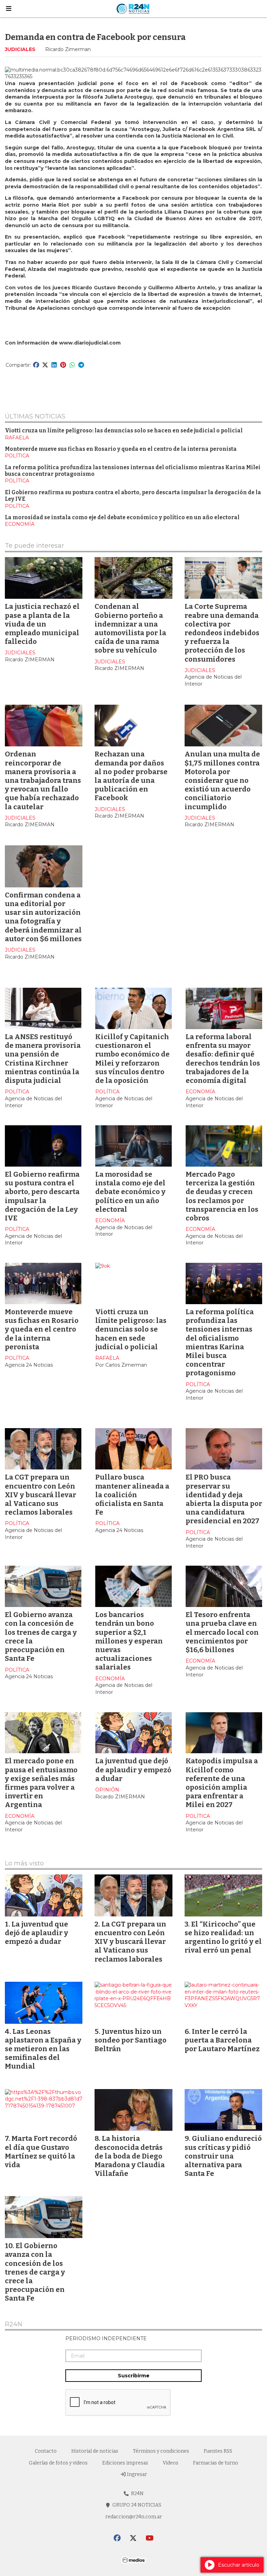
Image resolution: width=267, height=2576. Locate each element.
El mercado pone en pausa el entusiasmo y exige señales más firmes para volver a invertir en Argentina (41, 1783)
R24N (14, 2325)
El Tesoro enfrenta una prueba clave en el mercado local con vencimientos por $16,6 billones (222, 1632)
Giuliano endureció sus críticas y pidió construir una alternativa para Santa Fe (223, 2156)
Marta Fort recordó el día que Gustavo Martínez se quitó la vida (41, 2152)
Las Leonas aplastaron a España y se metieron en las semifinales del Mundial (43, 2049)
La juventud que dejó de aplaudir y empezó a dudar (133, 1770)
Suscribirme (134, 2376)
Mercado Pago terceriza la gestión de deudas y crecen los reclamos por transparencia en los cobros (222, 1196)
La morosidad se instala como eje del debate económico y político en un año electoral (122, 517)
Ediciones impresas (125, 2463)
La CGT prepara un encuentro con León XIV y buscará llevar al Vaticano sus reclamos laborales (41, 1495)
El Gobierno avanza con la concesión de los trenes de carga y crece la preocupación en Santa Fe (35, 2272)
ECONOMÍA (20, 524)
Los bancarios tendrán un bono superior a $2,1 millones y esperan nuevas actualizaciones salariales (129, 1641)
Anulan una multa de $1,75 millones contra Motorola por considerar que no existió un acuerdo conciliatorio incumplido (222, 780)
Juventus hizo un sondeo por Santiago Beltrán (131, 2040)
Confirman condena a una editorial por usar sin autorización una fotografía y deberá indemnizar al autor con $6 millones (43, 917)
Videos (171, 2463)
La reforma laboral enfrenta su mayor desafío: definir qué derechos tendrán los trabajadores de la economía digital (223, 1059)
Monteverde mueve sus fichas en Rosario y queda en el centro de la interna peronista (121, 449)
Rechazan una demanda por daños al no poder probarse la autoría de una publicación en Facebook (131, 776)
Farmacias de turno (216, 2463)
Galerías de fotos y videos (58, 2463)
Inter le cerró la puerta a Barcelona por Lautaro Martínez (222, 2040)
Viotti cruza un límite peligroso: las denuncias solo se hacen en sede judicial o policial (124, 431)
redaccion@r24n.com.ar (134, 2517)
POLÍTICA (17, 456)
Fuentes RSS (218, 2451)
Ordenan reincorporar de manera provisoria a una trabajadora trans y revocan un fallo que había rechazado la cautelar (43, 780)
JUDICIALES (20, 49)
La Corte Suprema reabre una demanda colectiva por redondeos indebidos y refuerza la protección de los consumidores (222, 633)
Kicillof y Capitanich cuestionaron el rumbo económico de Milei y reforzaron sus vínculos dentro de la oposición (132, 1059)
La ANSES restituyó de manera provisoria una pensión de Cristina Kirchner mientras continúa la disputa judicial (43, 1059)
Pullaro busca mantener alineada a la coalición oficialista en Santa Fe (132, 1495)
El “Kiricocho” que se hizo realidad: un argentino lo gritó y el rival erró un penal (223, 1937)
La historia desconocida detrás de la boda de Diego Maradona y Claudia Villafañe (130, 2156)
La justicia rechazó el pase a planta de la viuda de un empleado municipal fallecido (42, 624)
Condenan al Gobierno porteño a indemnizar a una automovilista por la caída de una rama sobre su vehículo (130, 628)
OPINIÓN (107, 1790)
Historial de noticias (95, 2451)
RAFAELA (17, 438)
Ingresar (136, 2474)
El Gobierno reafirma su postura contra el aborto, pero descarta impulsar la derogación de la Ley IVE (42, 1196)
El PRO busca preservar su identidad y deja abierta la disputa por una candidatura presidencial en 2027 (224, 1499)
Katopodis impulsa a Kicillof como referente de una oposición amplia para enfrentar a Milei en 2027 (222, 1783)
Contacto (46, 2451)
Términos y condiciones (161, 2451)
